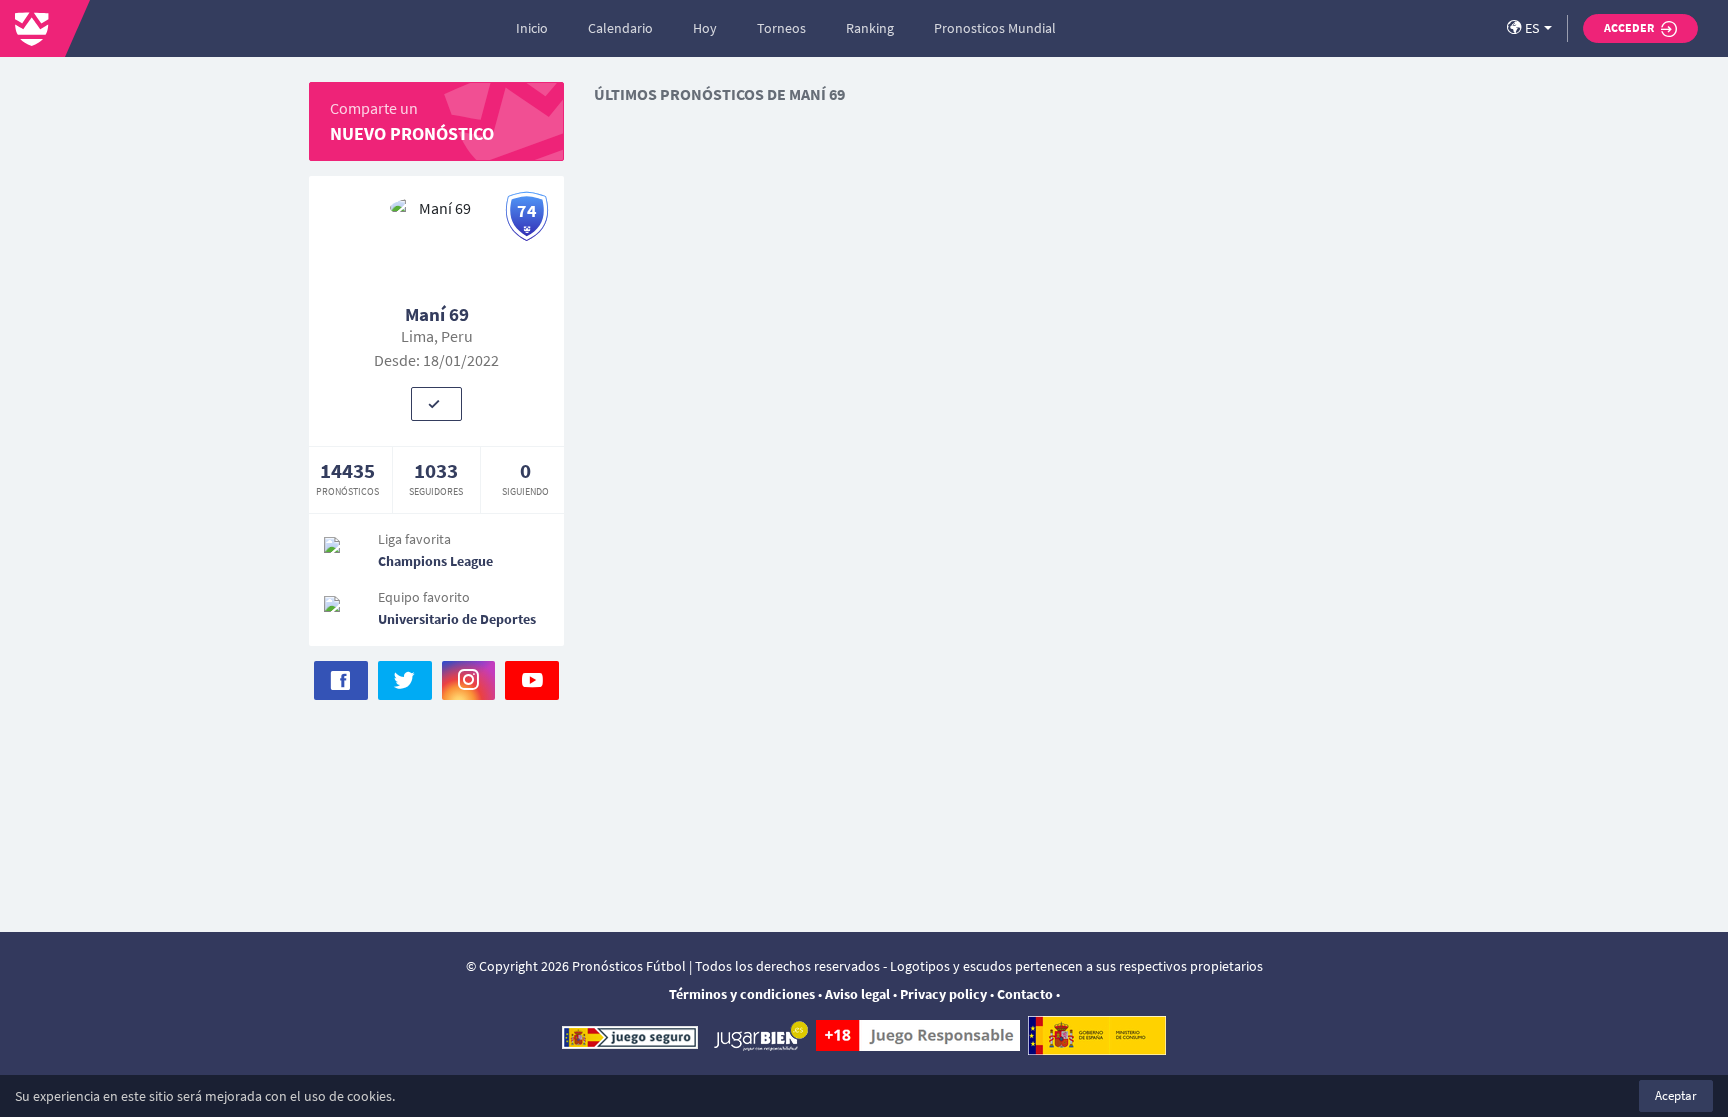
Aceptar (1676, 1095)
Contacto (1025, 994)
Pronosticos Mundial (995, 28)
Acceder (1630, 27)
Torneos (781, 28)
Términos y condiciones (742, 994)
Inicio (532, 28)
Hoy (705, 28)
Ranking (870, 28)
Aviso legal (857, 994)
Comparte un (412, 121)
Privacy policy (943, 994)
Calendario (620, 28)
